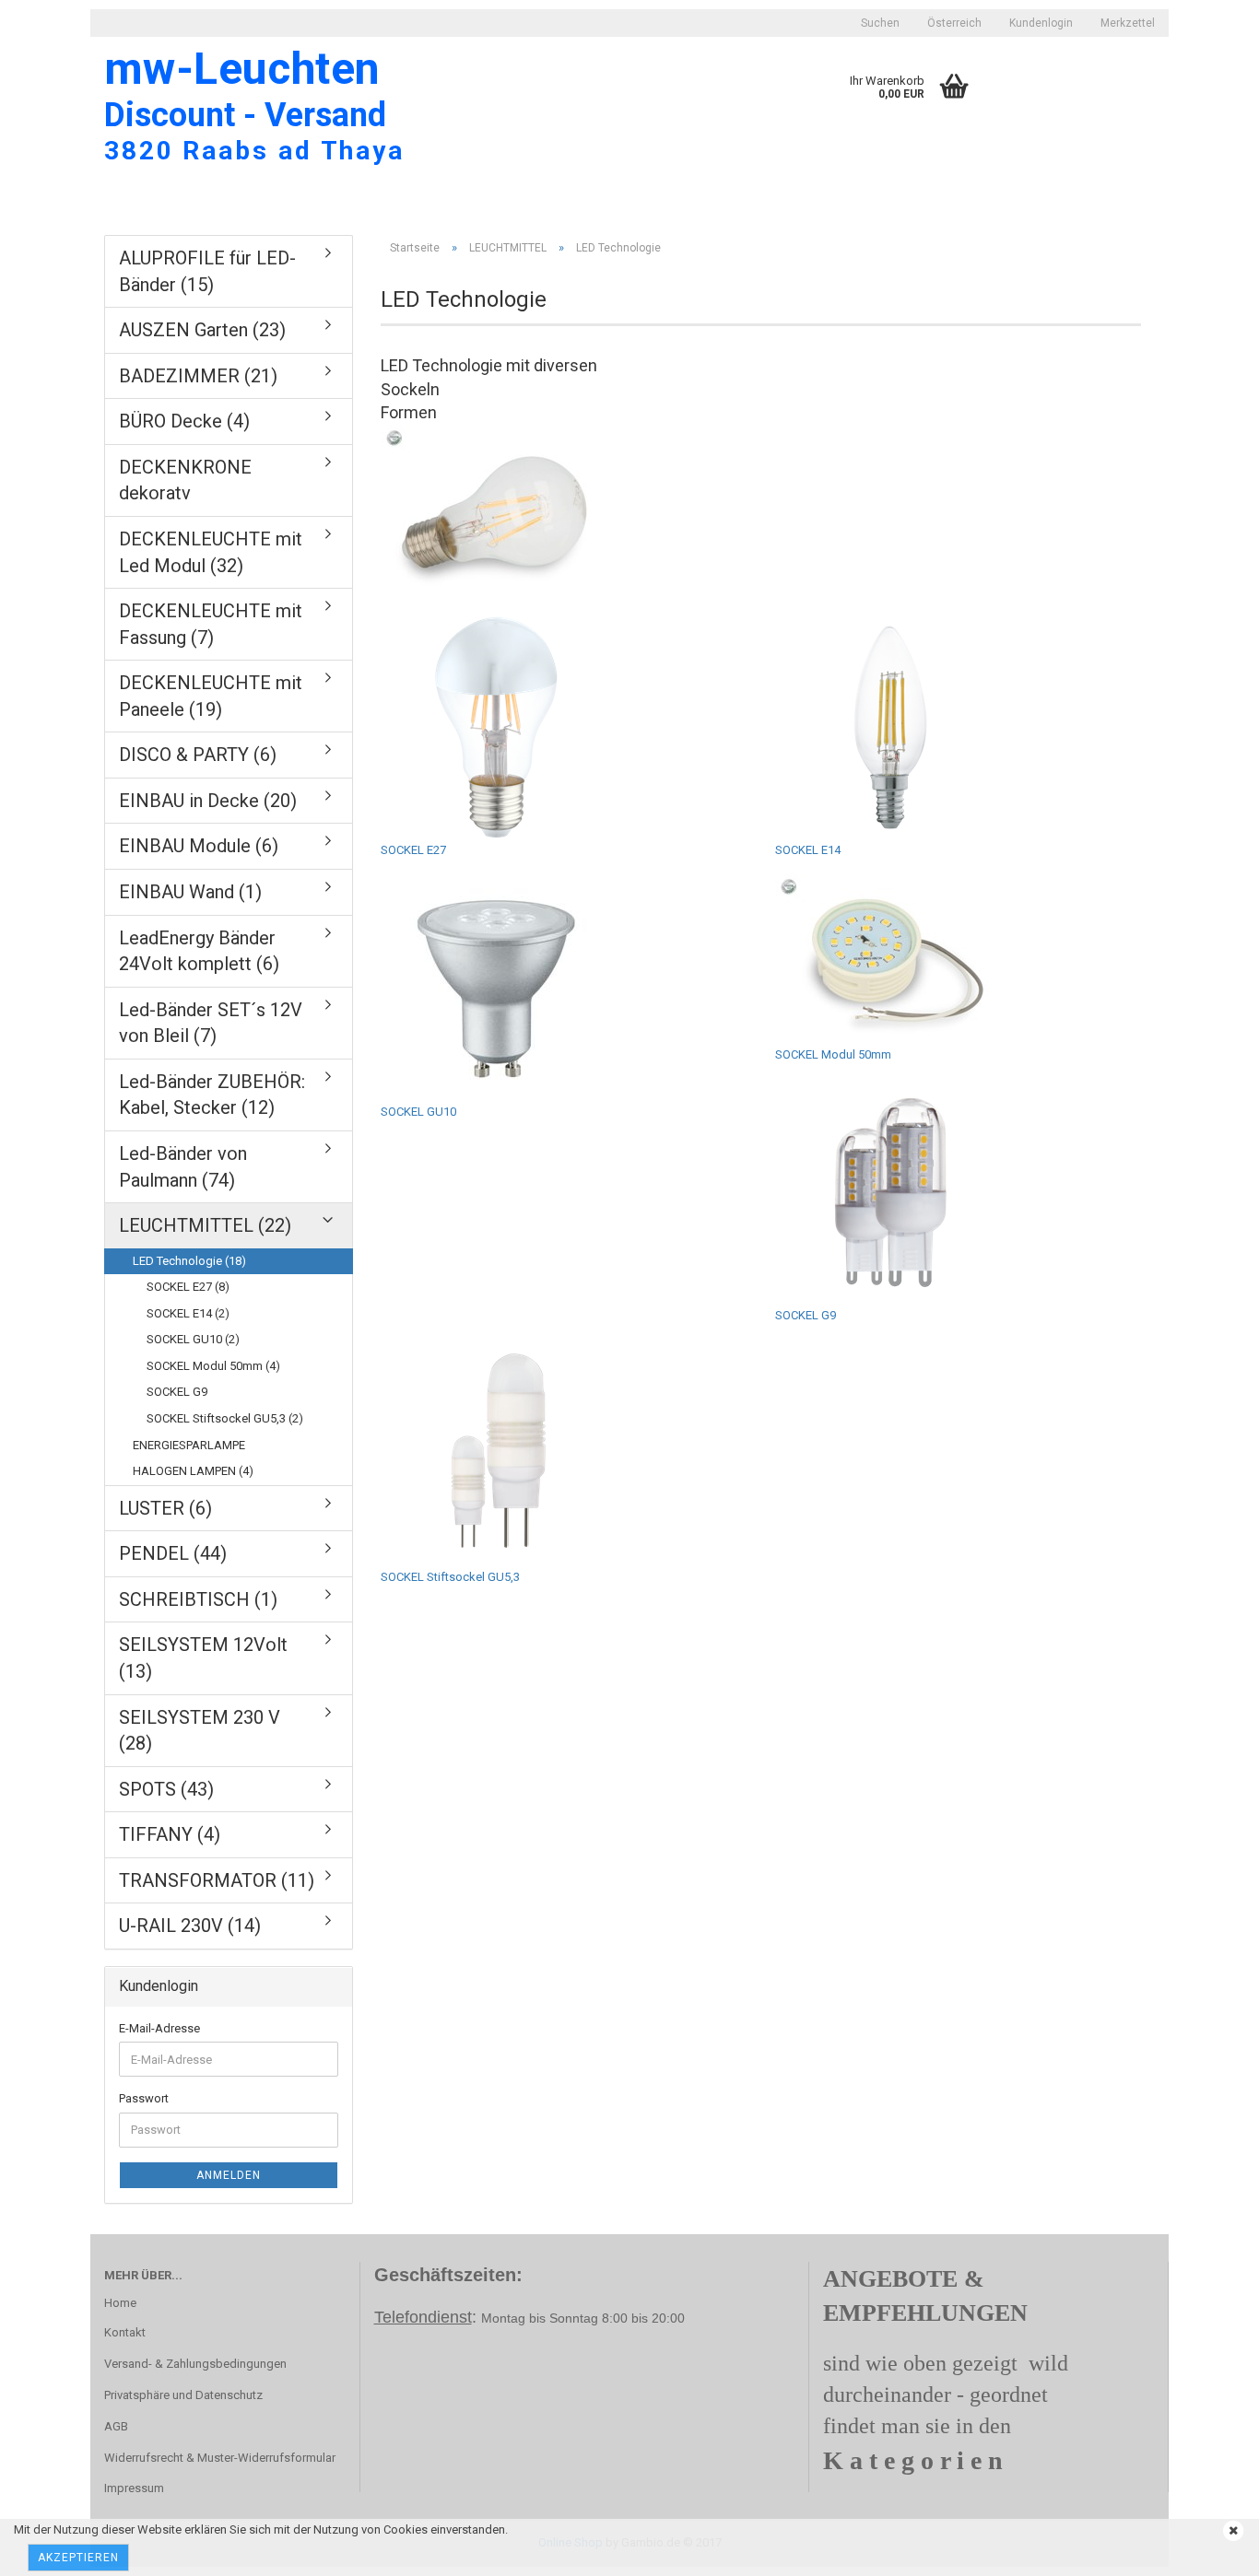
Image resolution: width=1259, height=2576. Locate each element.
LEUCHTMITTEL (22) (205, 1225)
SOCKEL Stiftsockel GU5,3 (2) (225, 1418)
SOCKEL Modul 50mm (833, 1054)
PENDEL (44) (173, 1553)
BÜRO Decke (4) (184, 421)
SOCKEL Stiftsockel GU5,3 (450, 1577)
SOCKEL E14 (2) (188, 1313)
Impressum (134, 2488)
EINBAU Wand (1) (190, 892)
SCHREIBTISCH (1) (198, 1599)
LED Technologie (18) (189, 1261)
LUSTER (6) (165, 1508)
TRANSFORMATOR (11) (217, 1880)
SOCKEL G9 (806, 1315)
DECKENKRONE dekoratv (185, 480)
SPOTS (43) (166, 1789)
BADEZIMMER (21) (198, 376)
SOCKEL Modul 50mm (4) (213, 1366)
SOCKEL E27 (413, 850)
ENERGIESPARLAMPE (189, 1445)
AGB (116, 2426)
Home (120, 2303)
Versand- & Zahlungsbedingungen (195, 2364)
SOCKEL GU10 (418, 1112)
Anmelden (229, 2175)
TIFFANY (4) (170, 1834)
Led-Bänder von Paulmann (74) (183, 1167)
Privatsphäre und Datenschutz (183, 2395)
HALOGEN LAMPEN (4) (193, 1471)
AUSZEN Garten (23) (202, 330)
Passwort (144, 2098)
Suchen (880, 23)
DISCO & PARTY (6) (198, 755)
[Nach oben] (51, 2548)
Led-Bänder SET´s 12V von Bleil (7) (211, 1023)
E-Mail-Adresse (159, 2028)
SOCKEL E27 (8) (188, 1287)
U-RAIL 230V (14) (190, 1926)
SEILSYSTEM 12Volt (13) (203, 1658)
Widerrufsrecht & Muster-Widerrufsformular (220, 2458)
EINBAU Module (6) (199, 846)
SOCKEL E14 (808, 850)
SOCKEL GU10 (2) (193, 1339)
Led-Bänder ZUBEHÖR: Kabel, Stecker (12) (212, 1095)
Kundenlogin (1041, 23)
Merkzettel (1128, 23)
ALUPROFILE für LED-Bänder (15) (207, 271)
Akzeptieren (78, 2558)
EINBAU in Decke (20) (208, 801)
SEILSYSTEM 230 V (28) (200, 1731)
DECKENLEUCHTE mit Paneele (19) (211, 696)
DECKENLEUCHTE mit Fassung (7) (211, 624)
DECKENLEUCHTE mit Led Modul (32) (211, 552)
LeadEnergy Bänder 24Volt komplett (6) (199, 951)
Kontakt (125, 2332)
